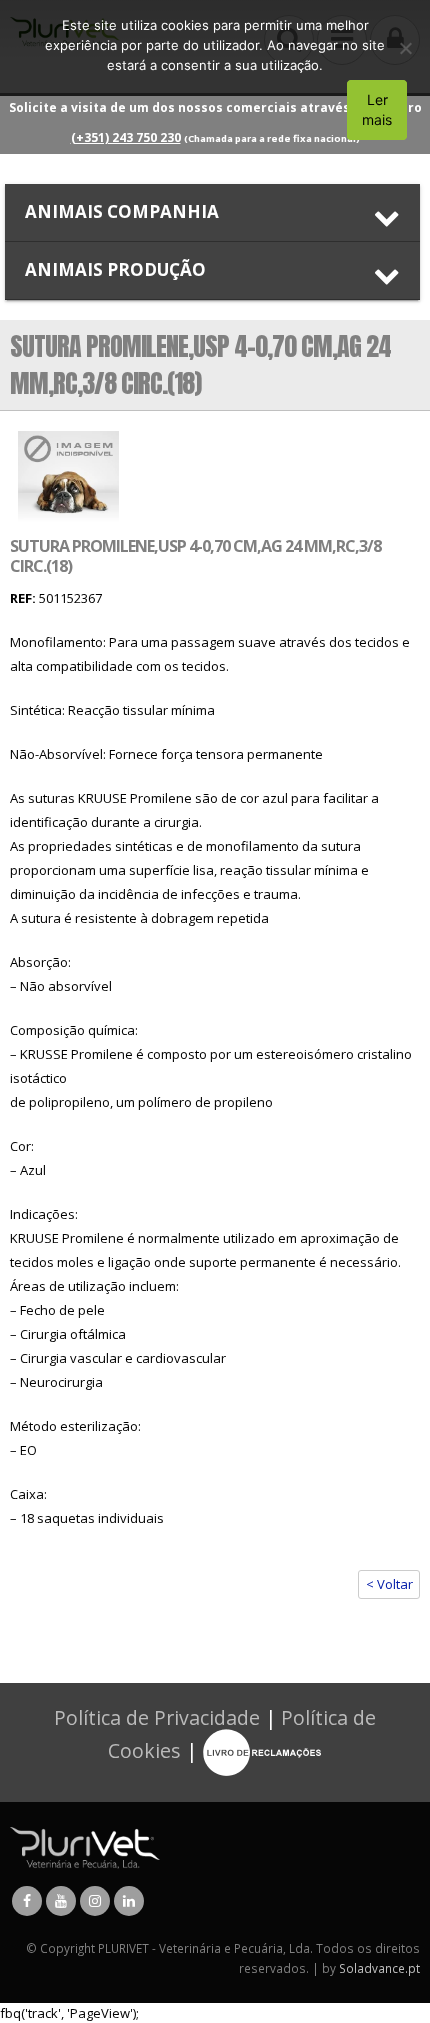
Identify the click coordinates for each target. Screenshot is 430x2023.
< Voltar (389, 1584)
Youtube (61, 1901)
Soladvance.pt (379, 1968)
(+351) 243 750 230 (126, 137)
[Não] (405, 48)
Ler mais (377, 109)
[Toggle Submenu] (212, 212)
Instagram (95, 1901)
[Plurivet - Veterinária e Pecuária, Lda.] (85, 1846)
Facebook (27, 1901)
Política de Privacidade (157, 1717)
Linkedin (129, 1901)
